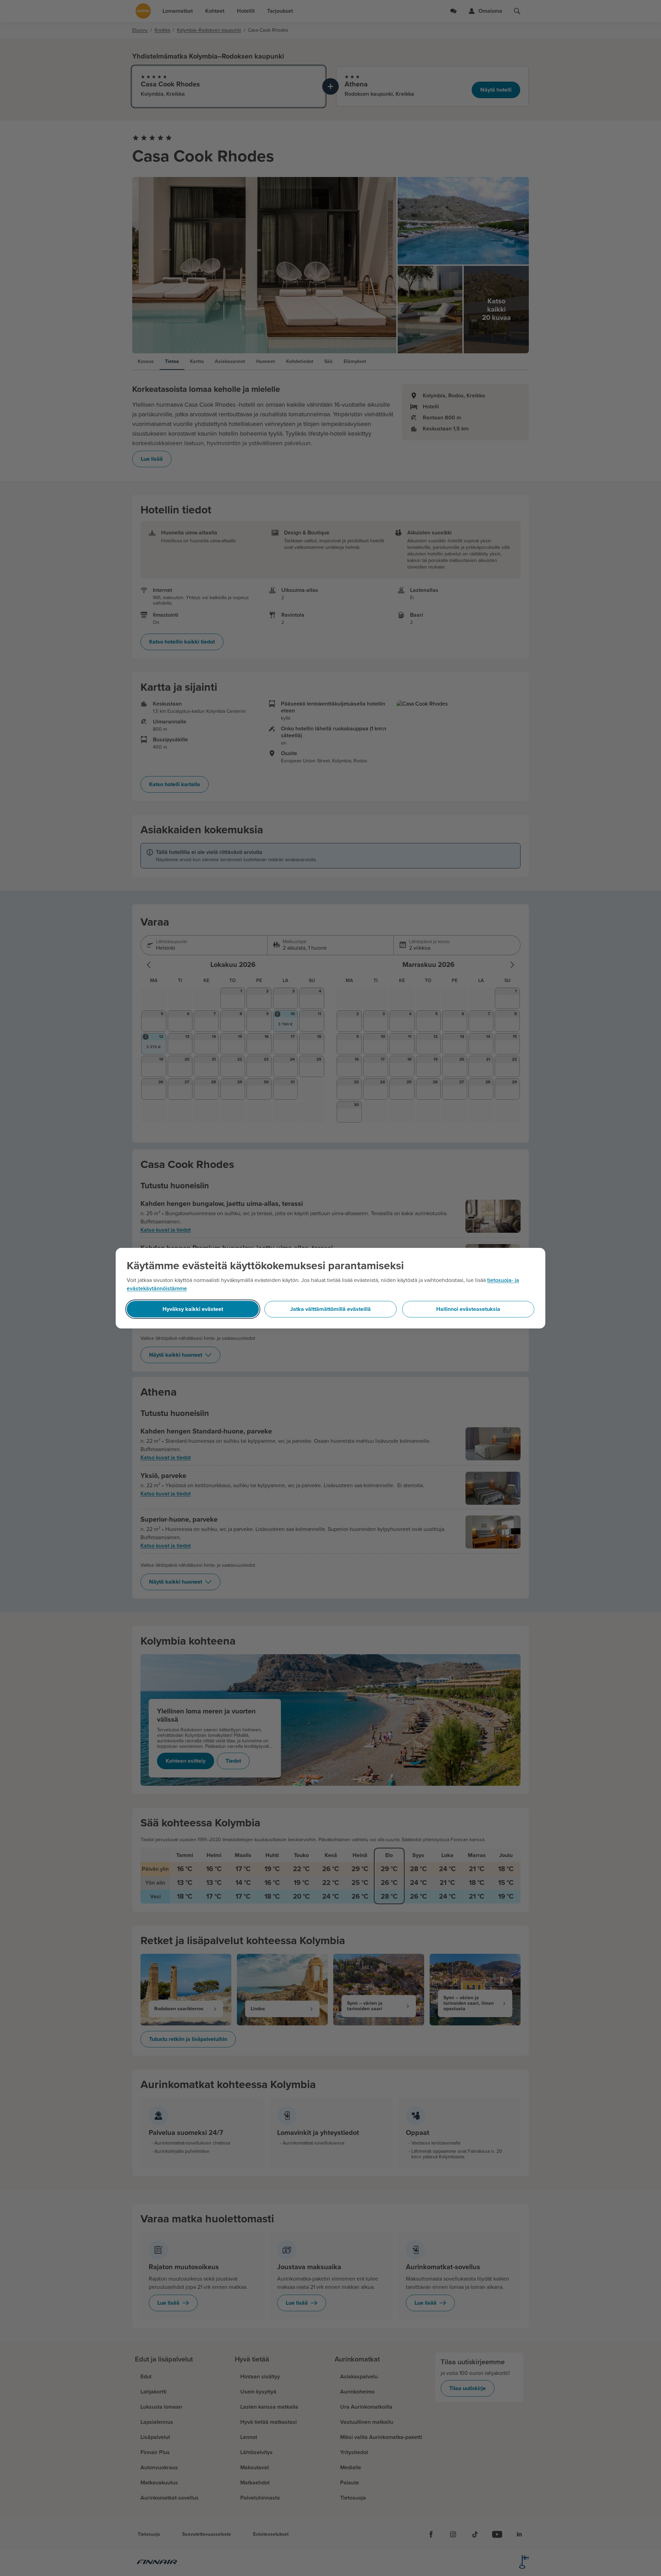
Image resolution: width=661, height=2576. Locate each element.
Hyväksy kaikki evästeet (193, 1309)
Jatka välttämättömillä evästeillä (330, 1309)
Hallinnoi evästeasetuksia (468, 1309)
